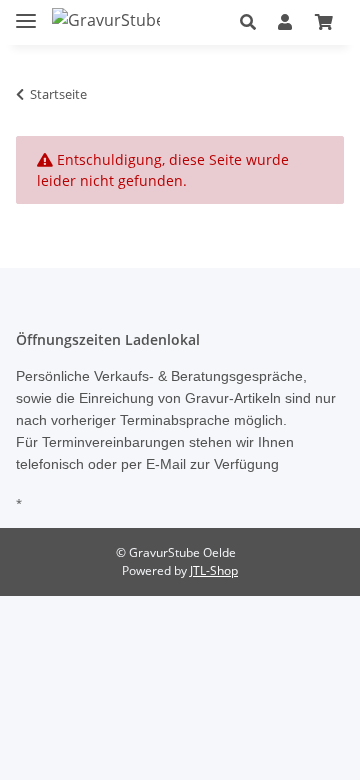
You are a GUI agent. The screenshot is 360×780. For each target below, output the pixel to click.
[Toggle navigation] (26, 12)
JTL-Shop (214, 570)
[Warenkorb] (324, 22)
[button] (248, 22)
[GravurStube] (106, 19)
